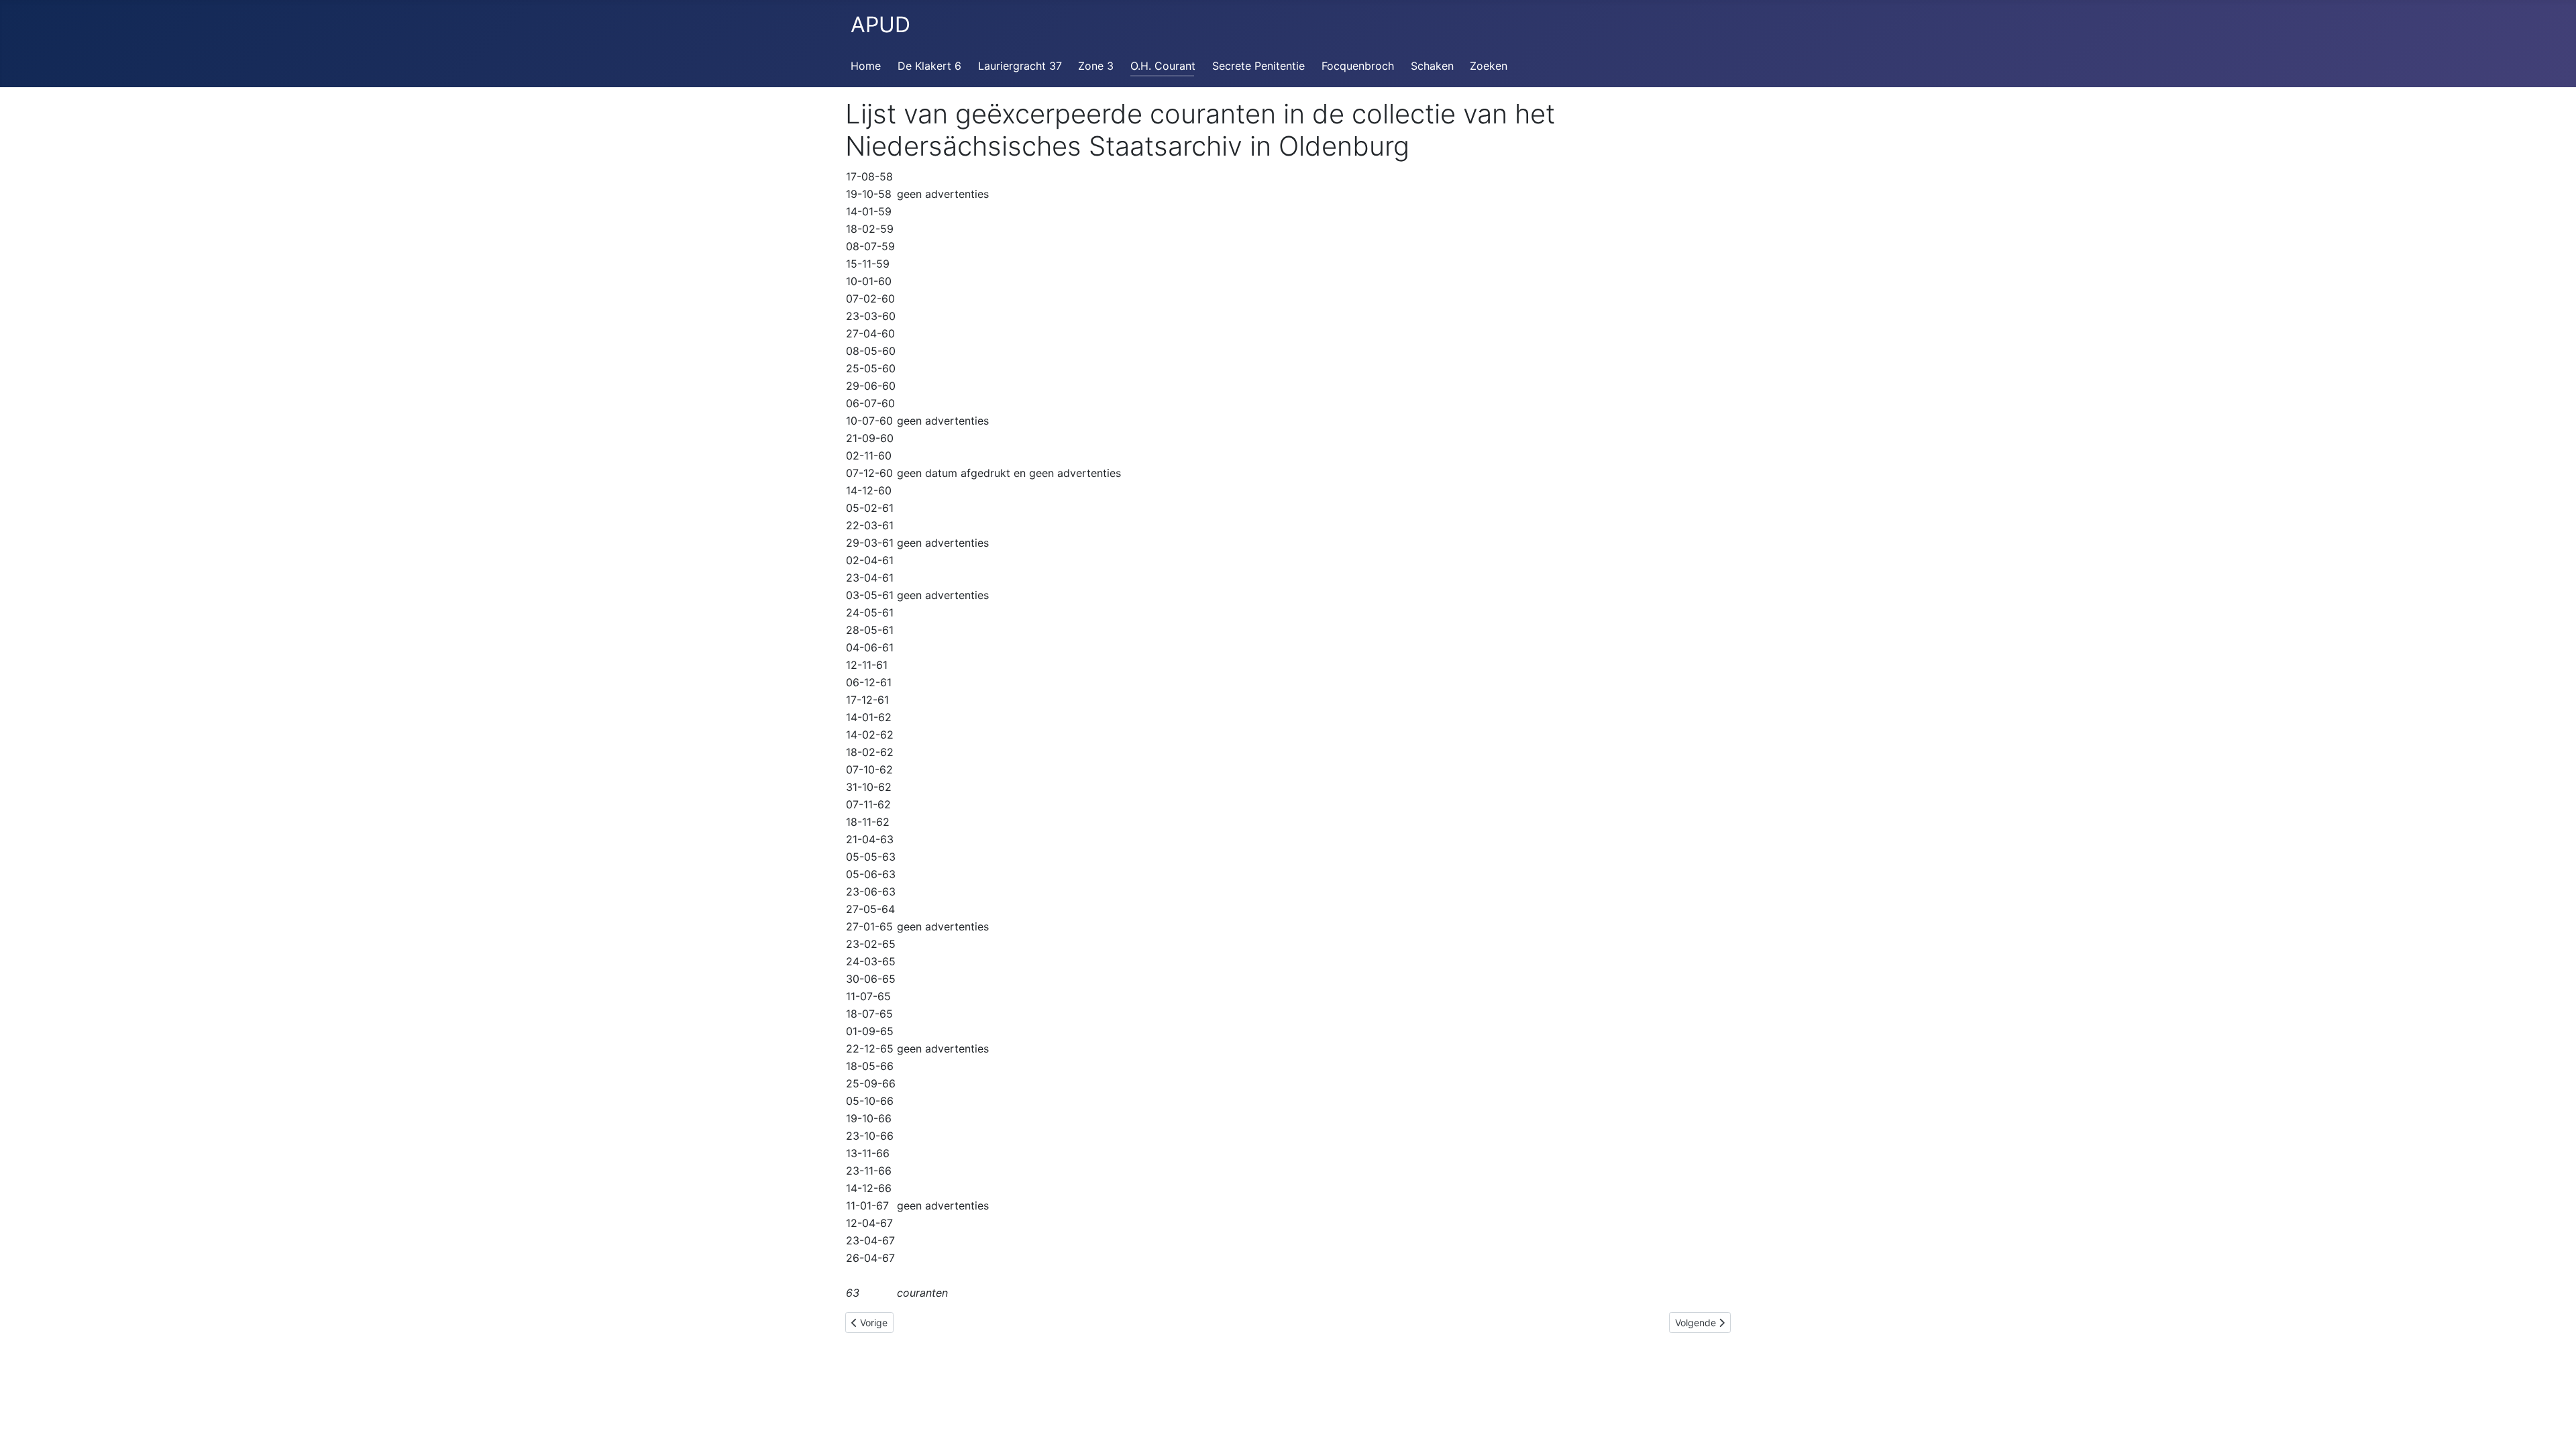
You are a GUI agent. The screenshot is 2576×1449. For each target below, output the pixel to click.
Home (866, 66)
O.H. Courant (1163, 66)
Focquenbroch (1358, 66)
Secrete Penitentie (1258, 66)
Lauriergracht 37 (1020, 66)
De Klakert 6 (929, 66)
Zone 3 (1096, 66)
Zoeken (1489, 66)
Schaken (1432, 66)
